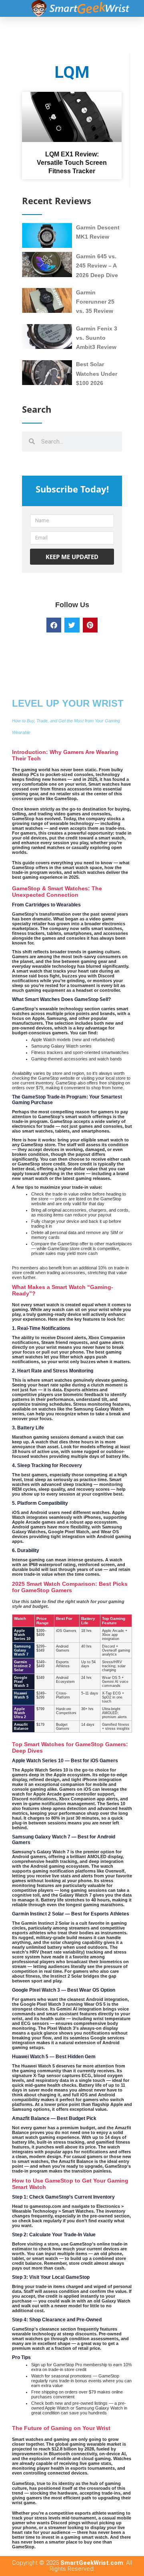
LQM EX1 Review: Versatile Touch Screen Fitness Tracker (72, 163)
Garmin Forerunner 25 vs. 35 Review (95, 302)
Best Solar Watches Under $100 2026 (97, 374)
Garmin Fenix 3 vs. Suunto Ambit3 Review (97, 338)
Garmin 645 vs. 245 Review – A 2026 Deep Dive (97, 266)
